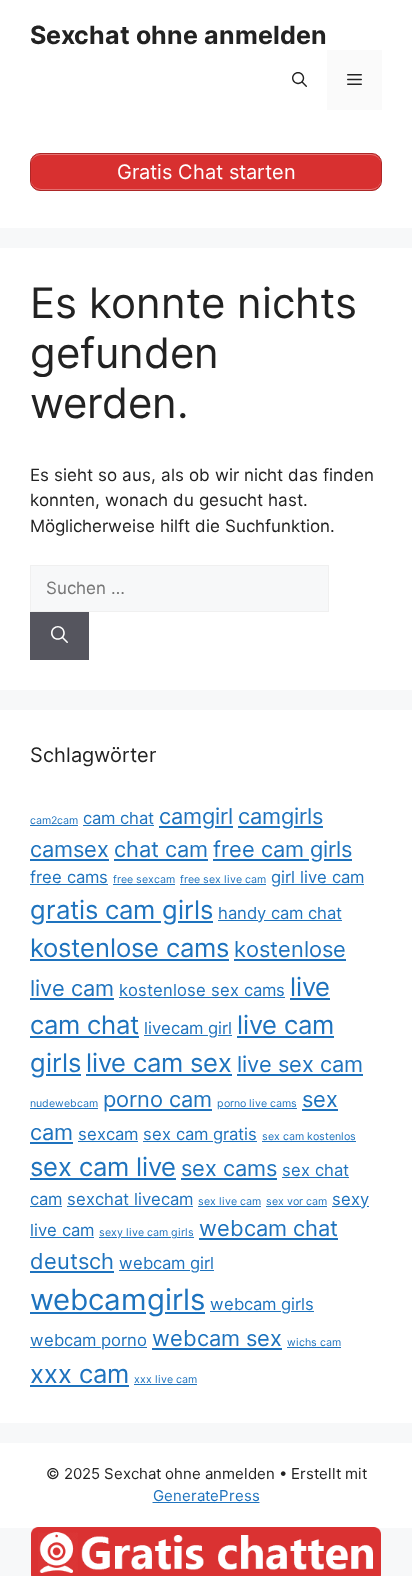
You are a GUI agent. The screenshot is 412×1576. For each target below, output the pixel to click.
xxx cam (79, 1373)
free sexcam (144, 879)
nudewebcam (64, 1103)
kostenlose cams (129, 947)
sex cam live (103, 1166)
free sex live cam (223, 879)
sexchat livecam (130, 1199)
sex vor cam (296, 1201)
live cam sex (159, 1062)
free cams (69, 877)
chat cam (161, 849)
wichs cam (314, 1342)
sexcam (108, 1134)
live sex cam (300, 1064)
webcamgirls (117, 1299)
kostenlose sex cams (202, 990)
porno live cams (257, 1103)
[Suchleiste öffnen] (299, 80)
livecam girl (188, 1028)
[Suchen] (59, 636)
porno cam (157, 1099)
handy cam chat (280, 913)
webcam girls (262, 1304)
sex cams (229, 1168)
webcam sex (217, 1338)
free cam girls (282, 849)
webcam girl (166, 1263)
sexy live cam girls (146, 1232)
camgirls (280, 816)
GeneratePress (206, 1495)
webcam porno (88, 1340)
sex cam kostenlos (309, 1136)
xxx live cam (165, 1379)
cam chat (118, 818)
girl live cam (317, 877)
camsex (69, 849)
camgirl (196, 816)
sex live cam (229, 1201)
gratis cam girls (121, 909)
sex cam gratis (200, 1134)
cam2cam (54, 820)
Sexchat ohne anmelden (178, 35)
